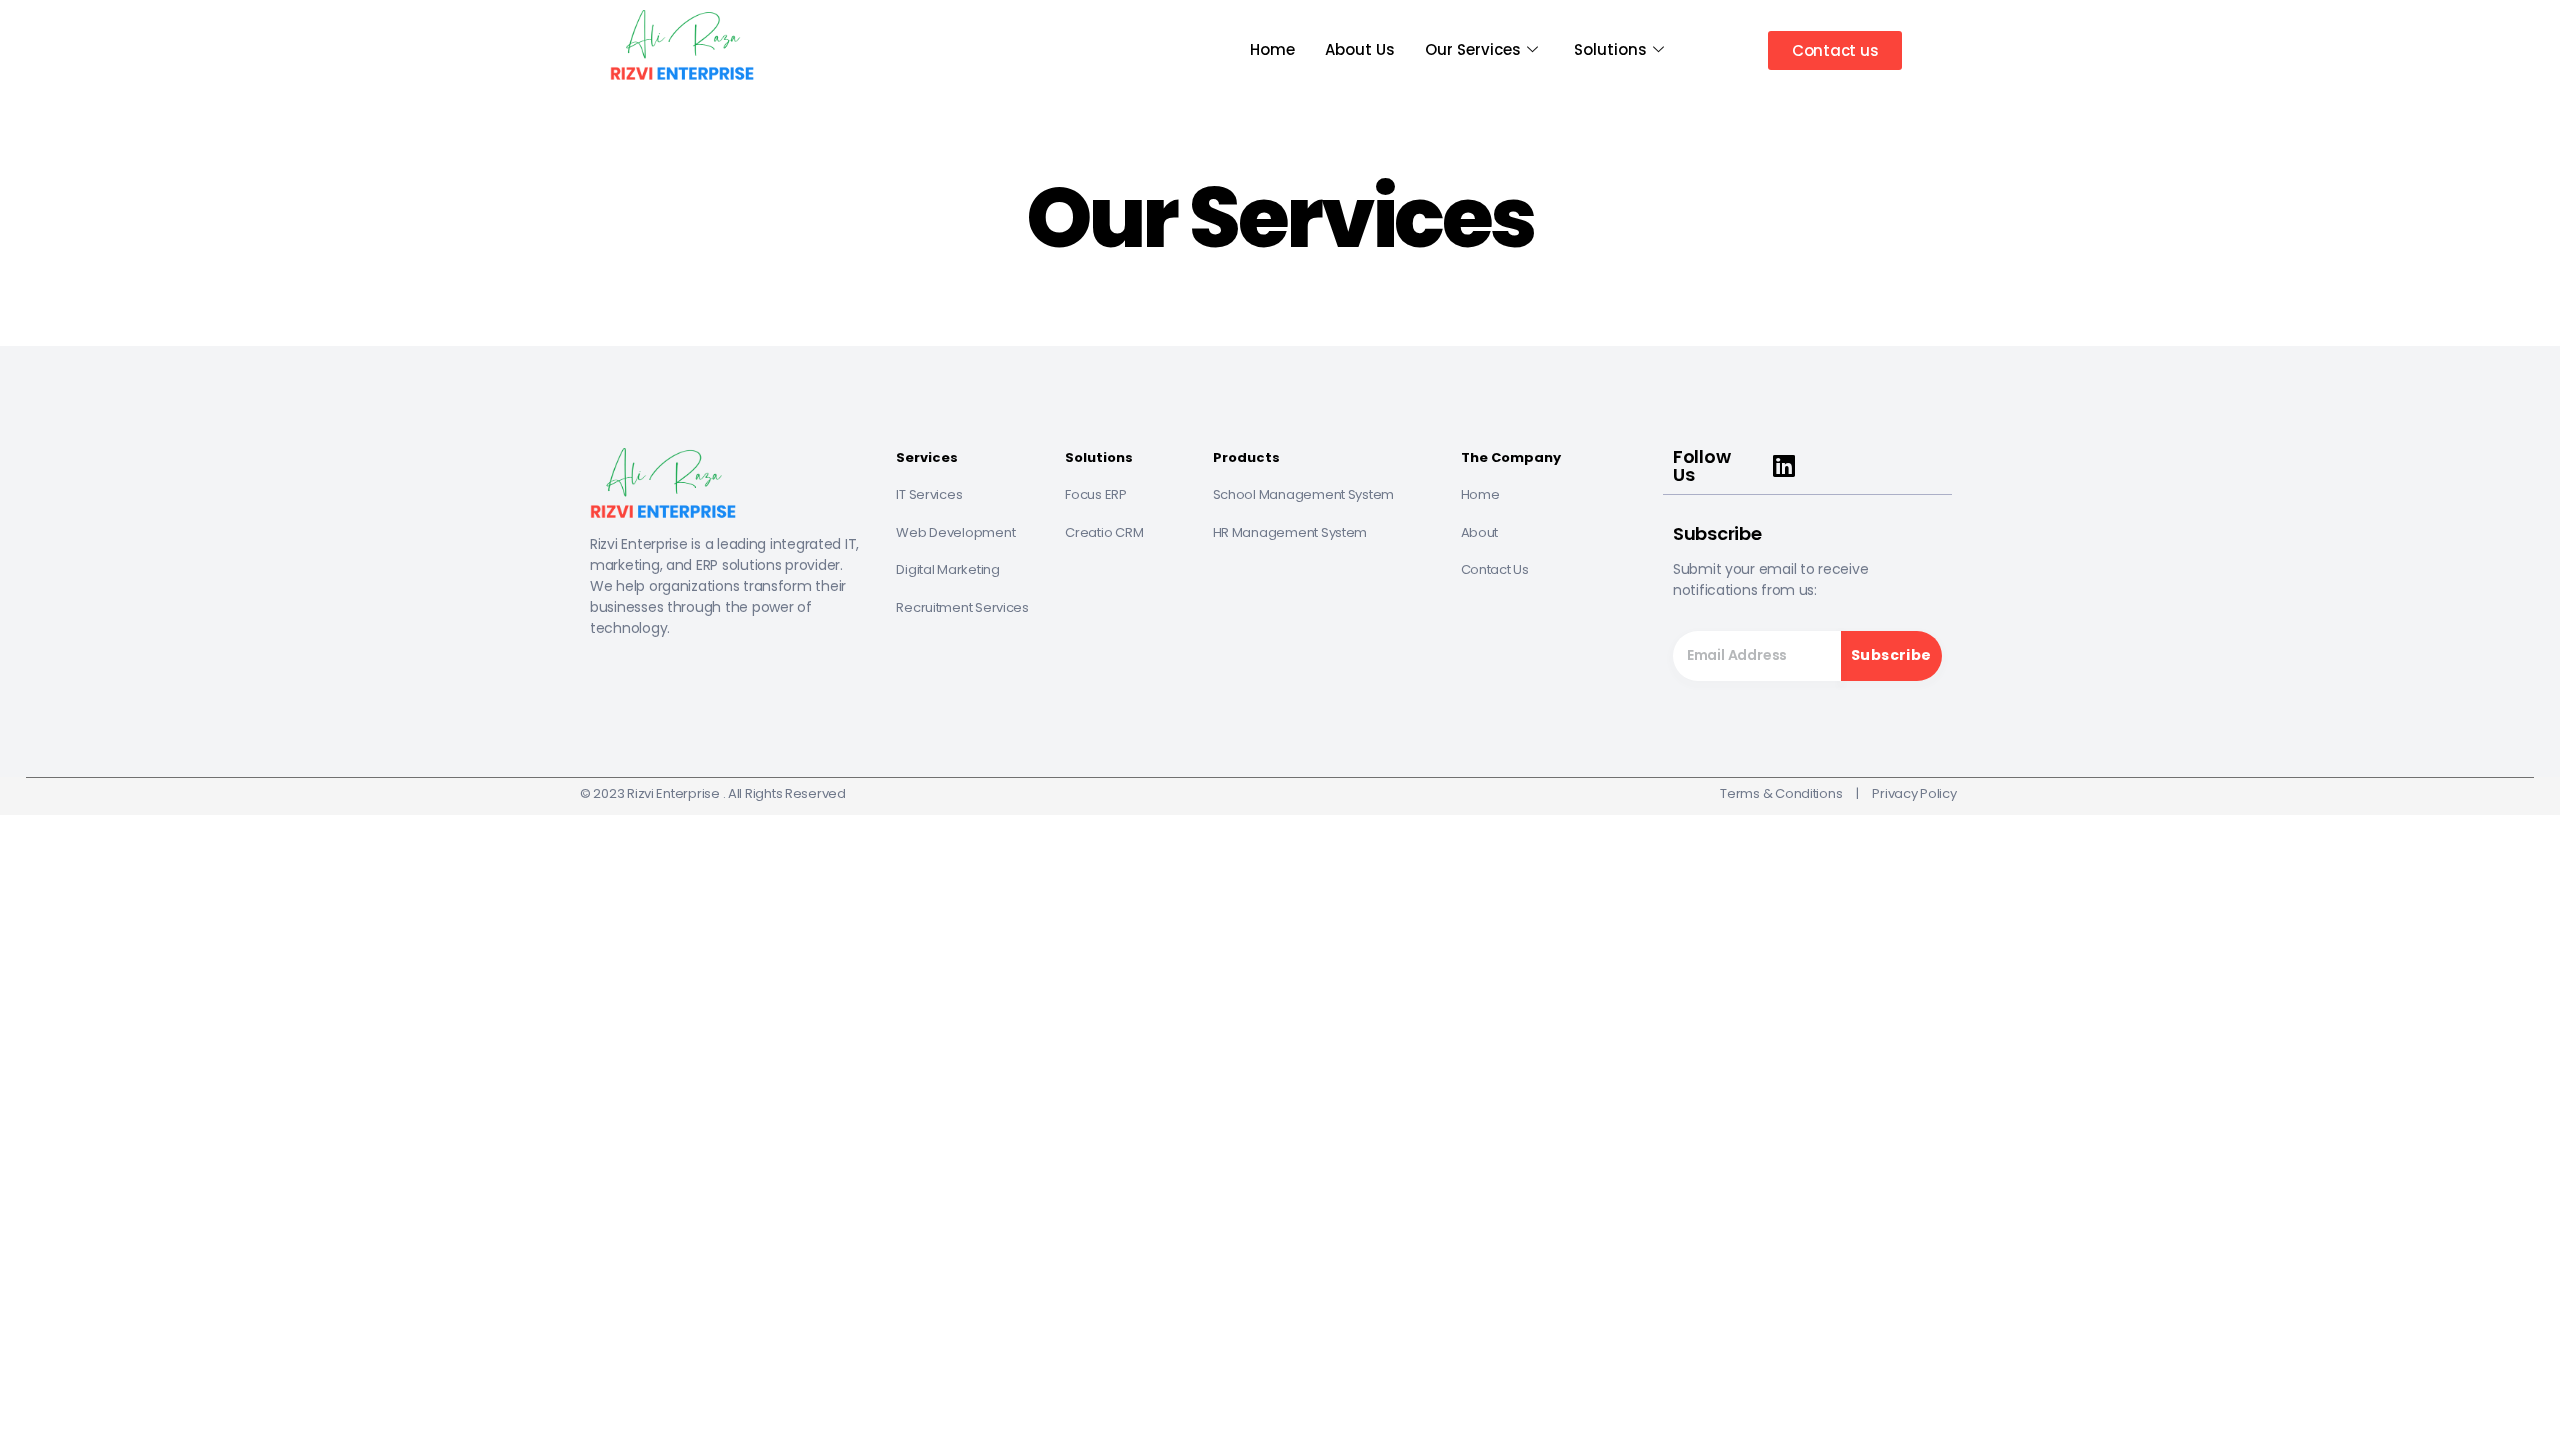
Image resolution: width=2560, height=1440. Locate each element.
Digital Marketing (947, 569)
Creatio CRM (1104, 532)
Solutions (1610, 49)
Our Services (1473, 49)
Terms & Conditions (1781, 793)
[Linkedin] (1784, 466)
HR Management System (1290, 532)
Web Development (955, 532)
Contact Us (1496, 569)
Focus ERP (1096, 494)
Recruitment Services (962, 607)
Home (1272, 49)
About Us (1360, 49)
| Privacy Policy (1899, 793)
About (1480, 532)
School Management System (1304, 494)
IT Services (929, 494)
